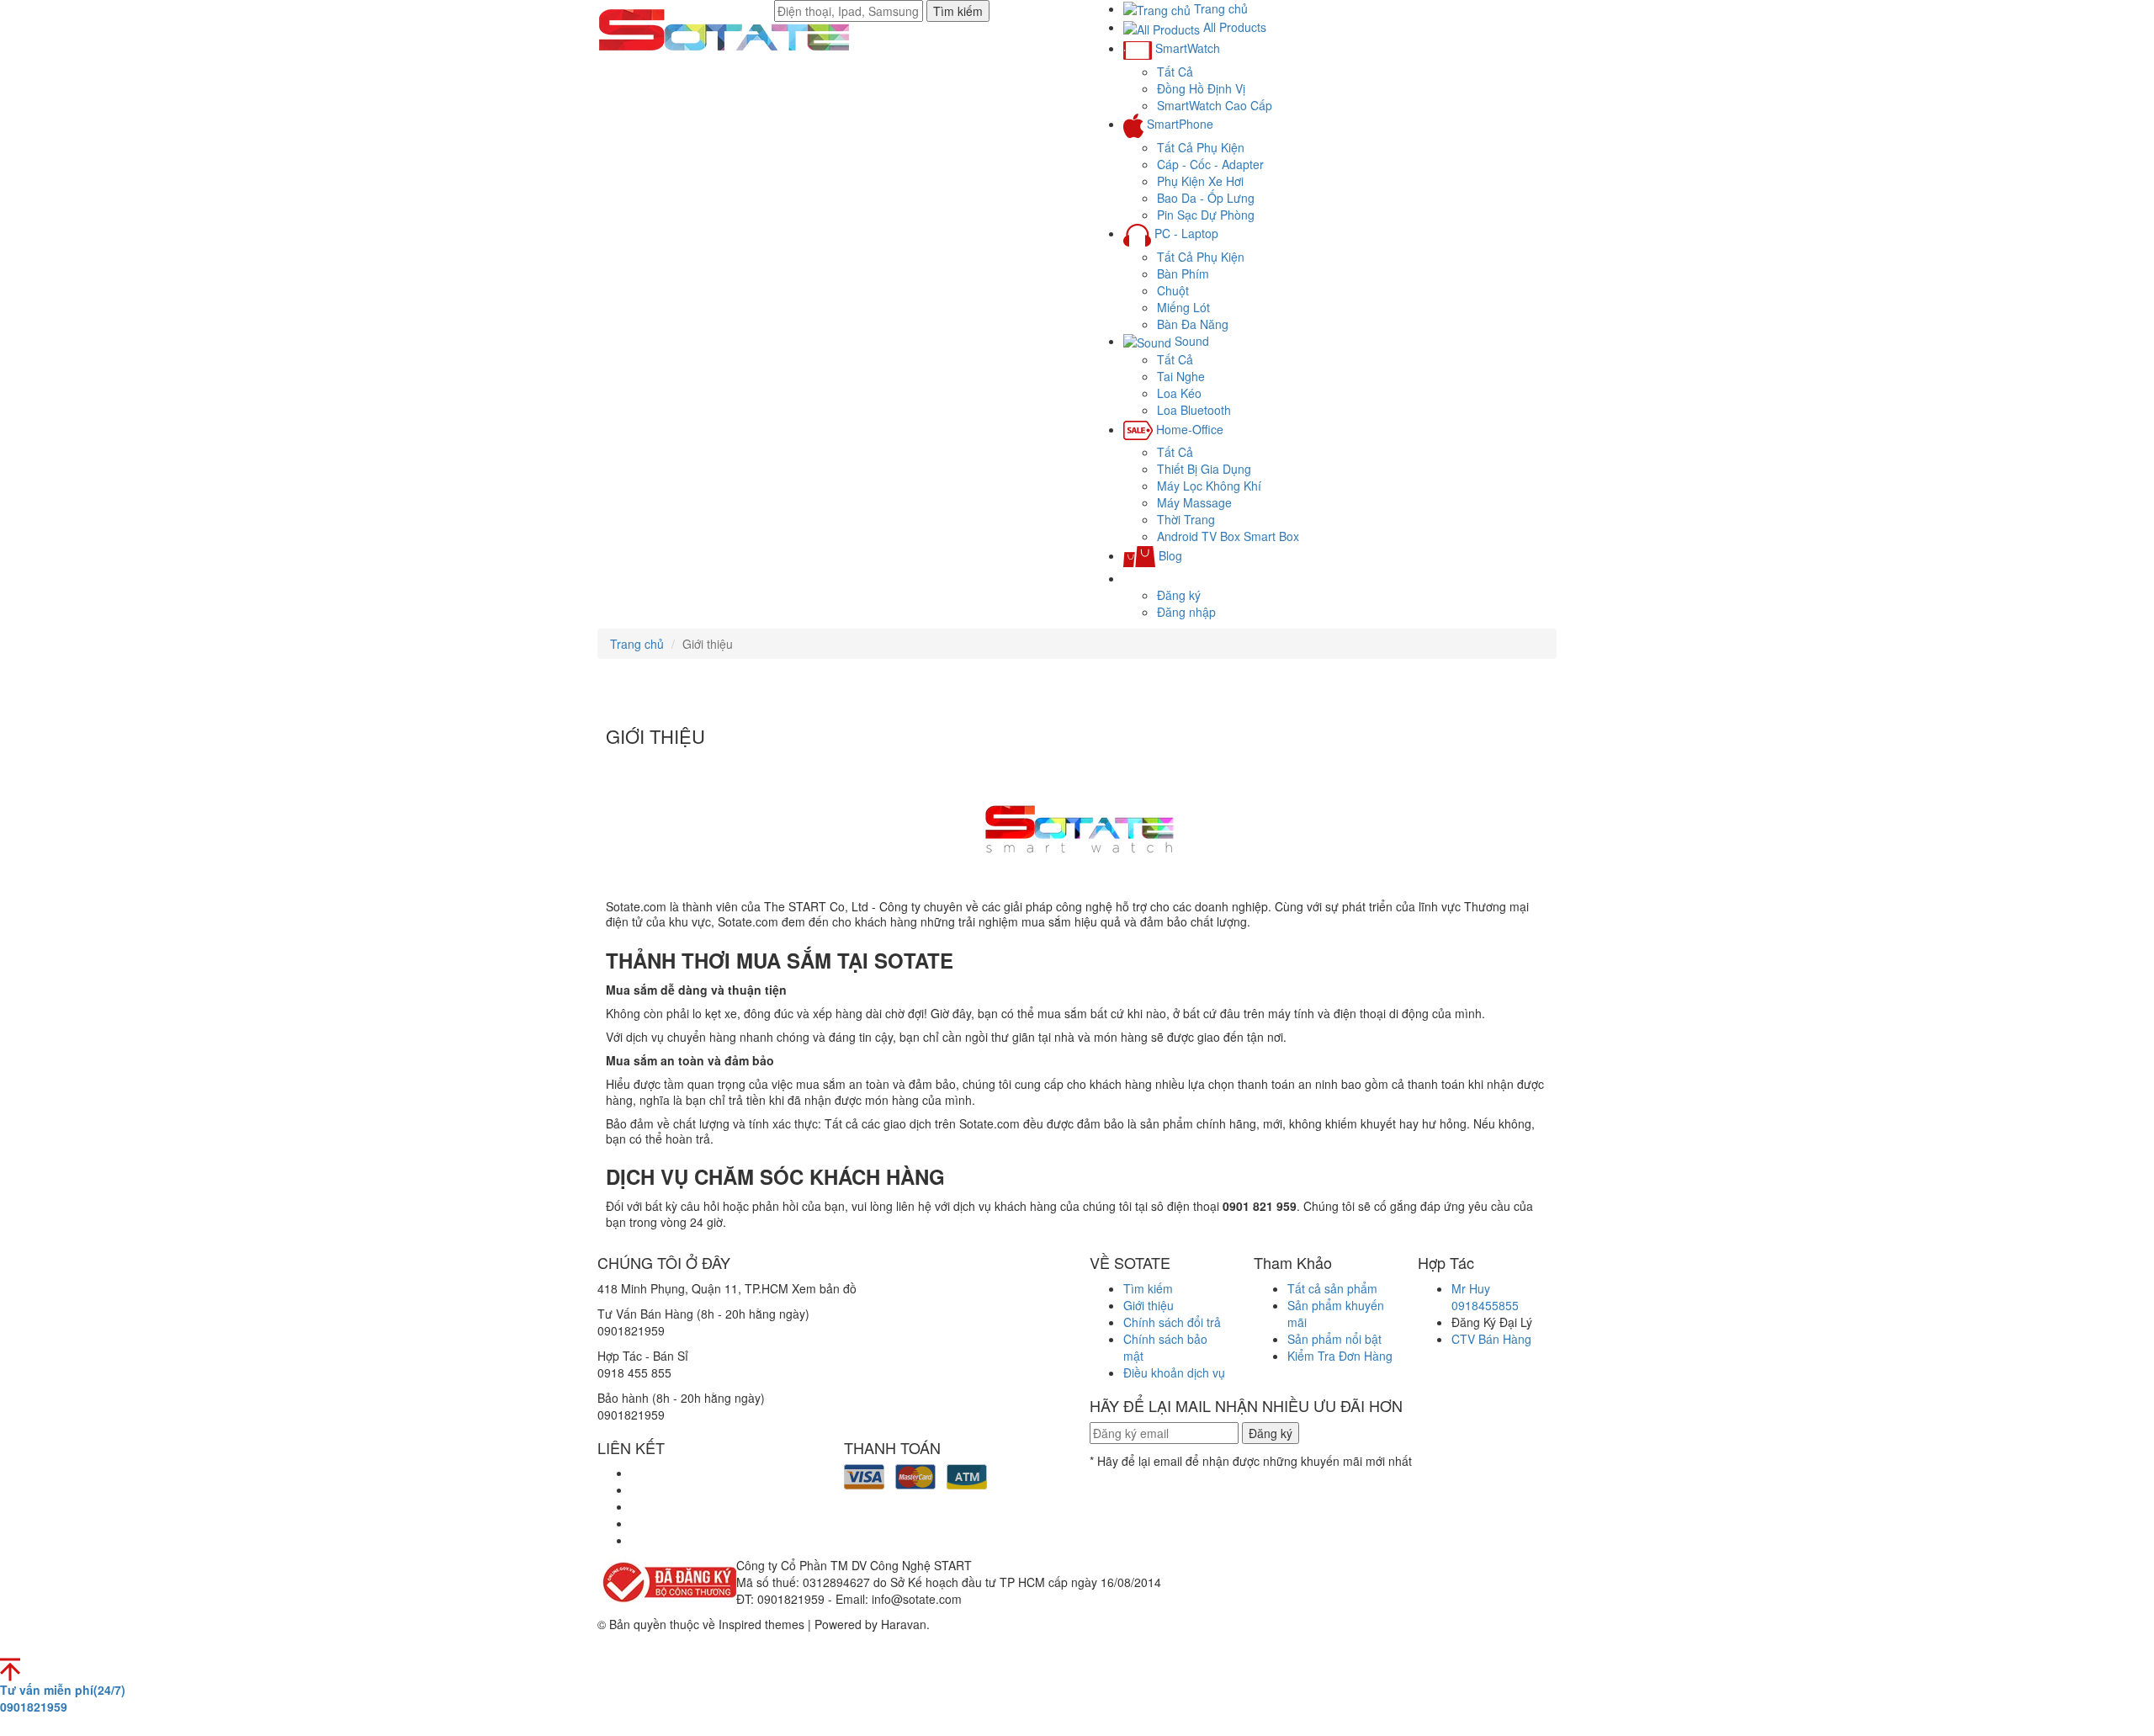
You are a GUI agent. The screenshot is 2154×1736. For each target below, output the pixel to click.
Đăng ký (1179, 595)
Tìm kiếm (958, 11)
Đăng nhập (1186, 612)
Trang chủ (637, 644)
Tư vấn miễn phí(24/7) (63, 1698)
